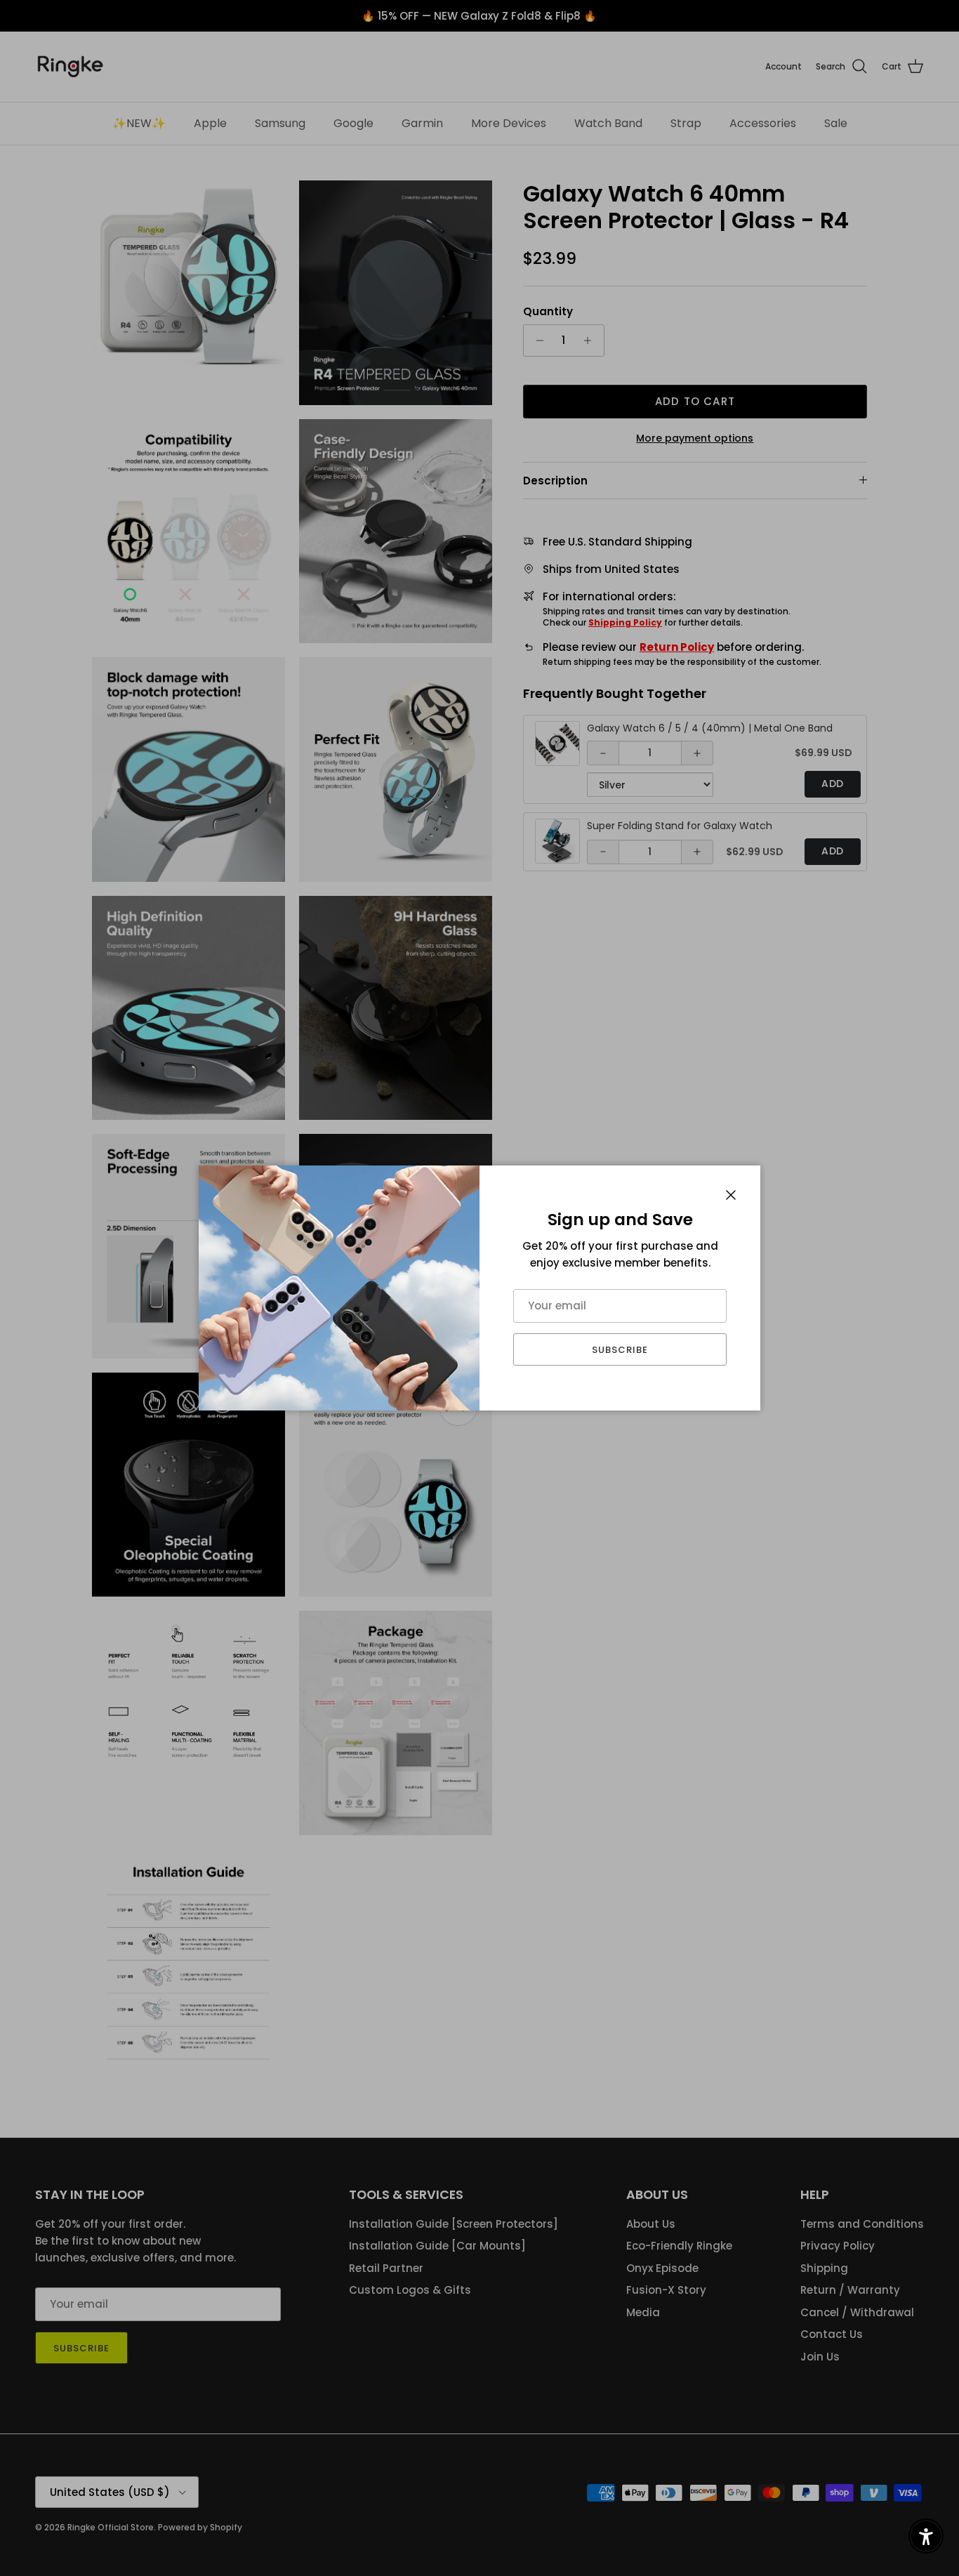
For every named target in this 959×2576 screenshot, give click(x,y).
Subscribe (620, 1350)
